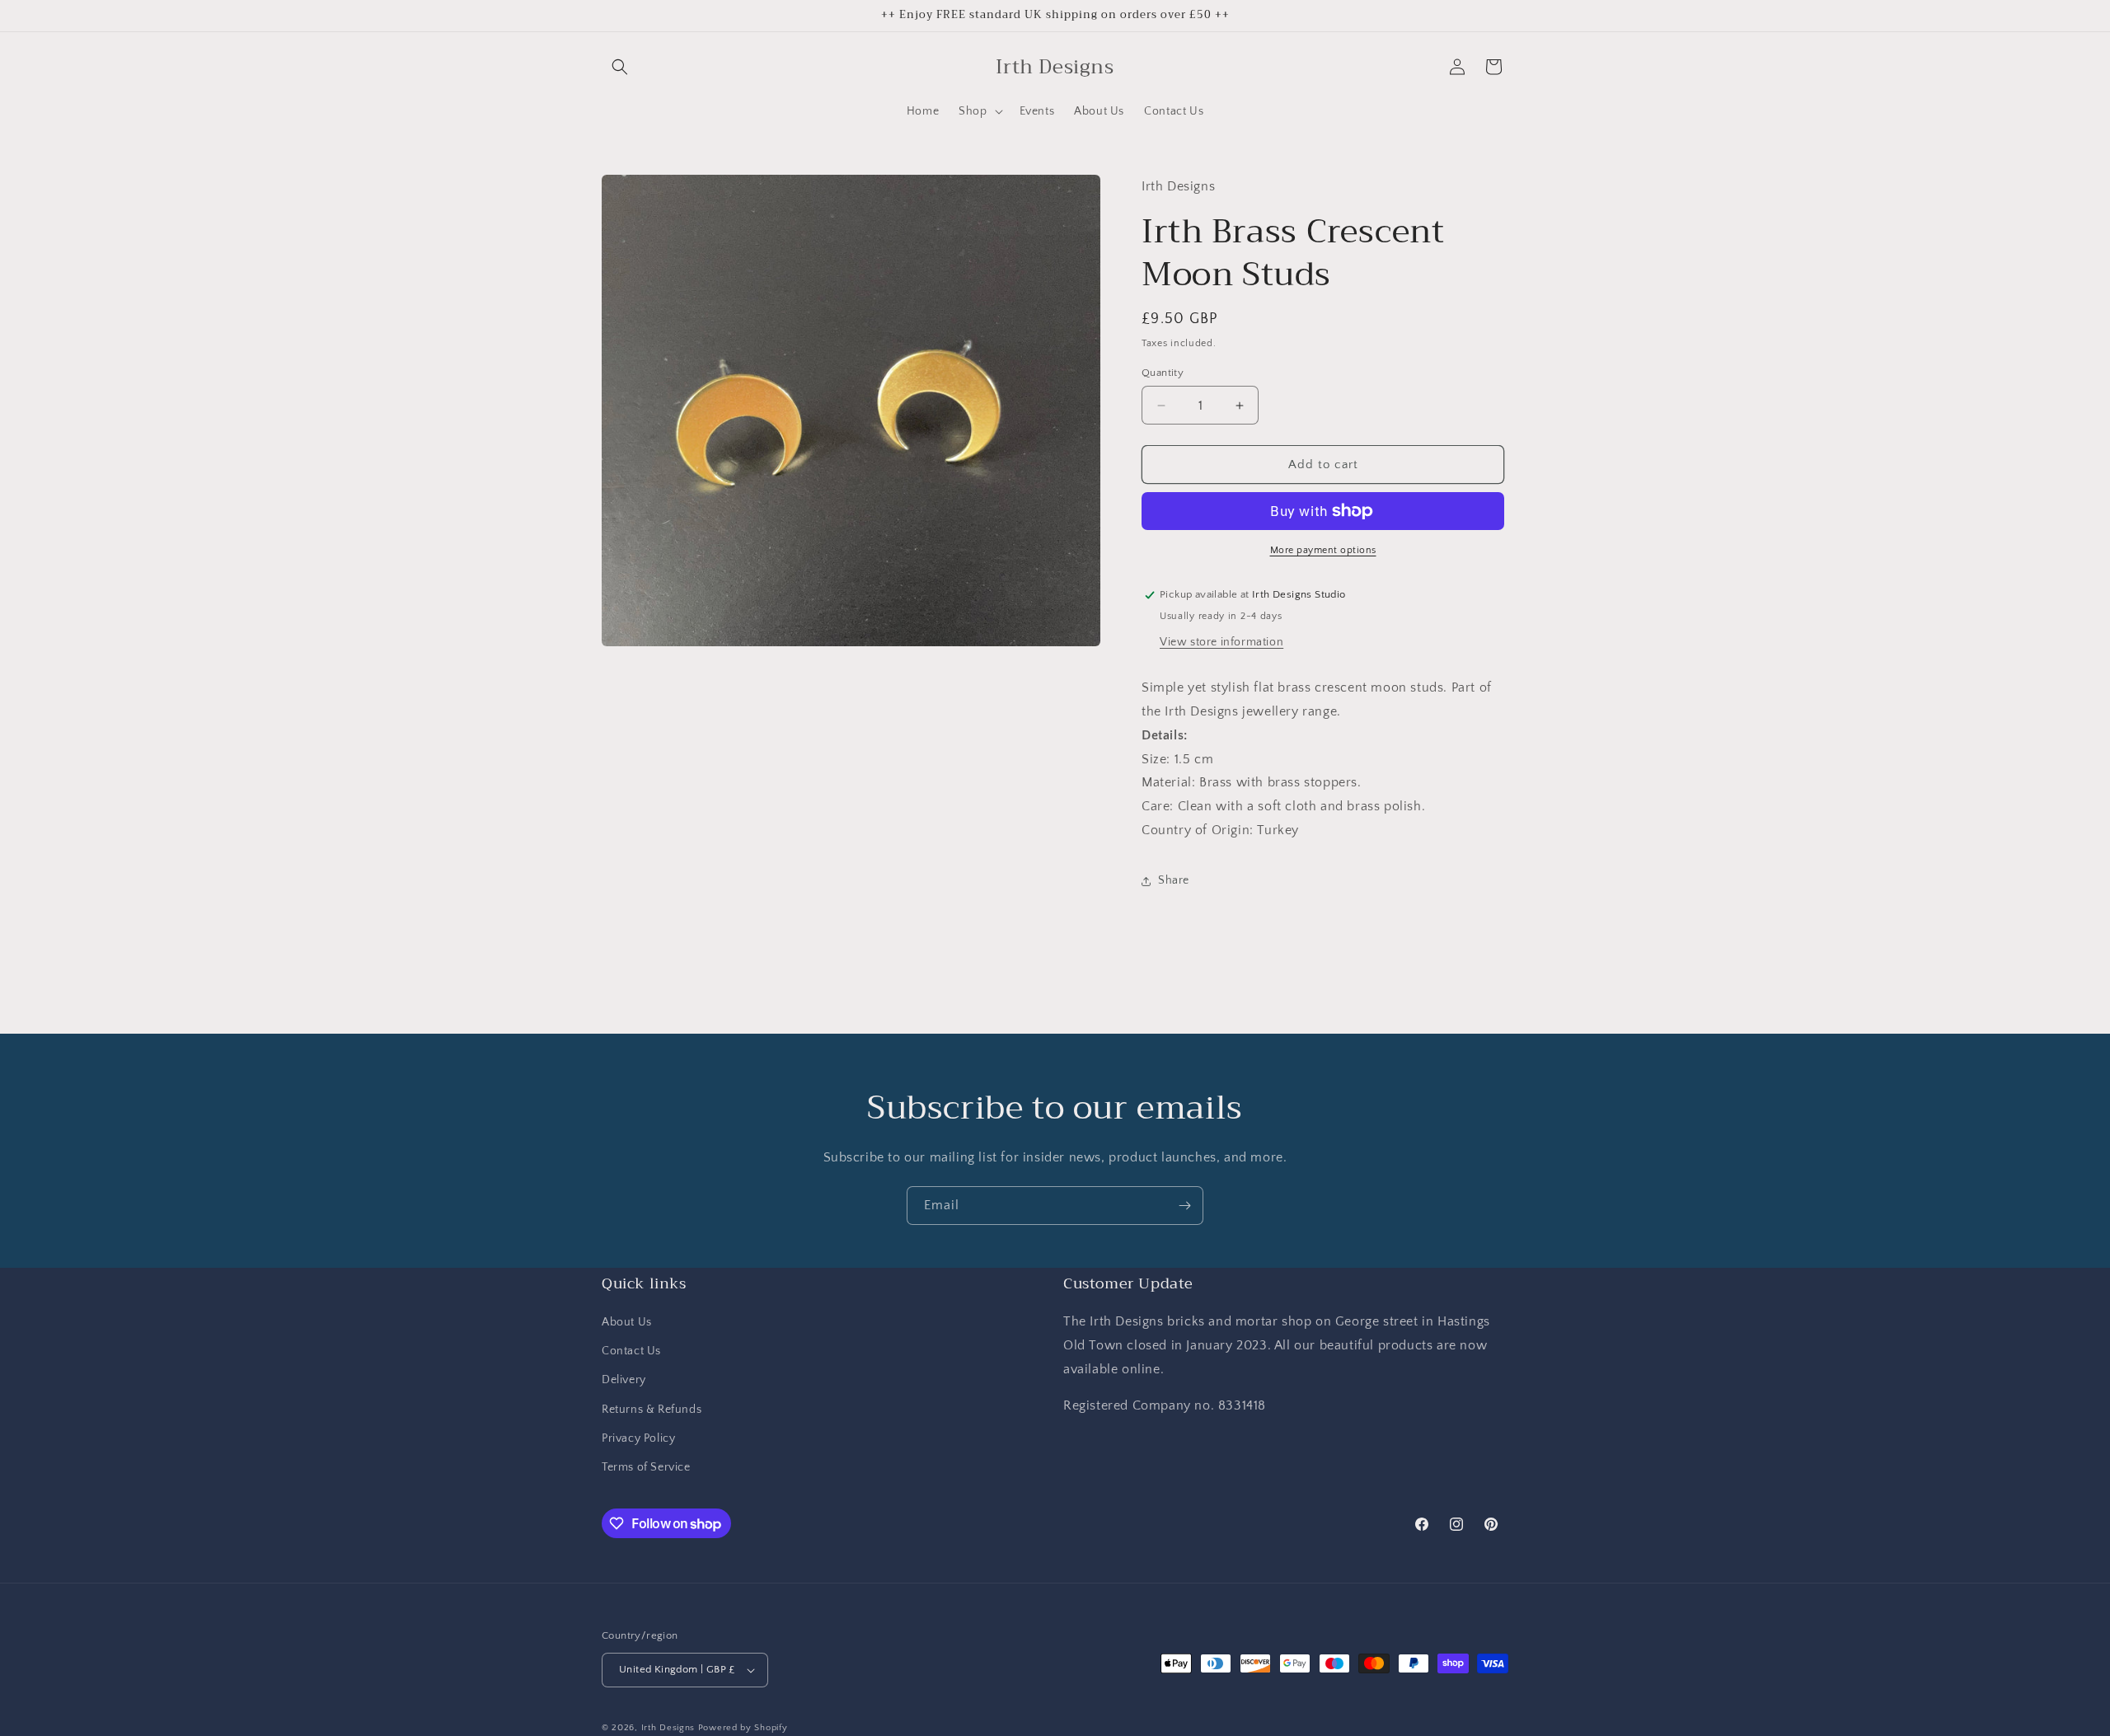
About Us (627, 1322)
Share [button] (1174, 880)
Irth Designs (670, 1728)
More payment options (1323, 550)
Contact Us (631, 1351)
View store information (1221, 642)
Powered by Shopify (743, 1728)
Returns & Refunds (652, 1410)
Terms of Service (646, 1467)
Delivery (624, 1380)
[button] (620, 67)
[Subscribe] (1184, 1206)
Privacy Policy (638, 1438)
